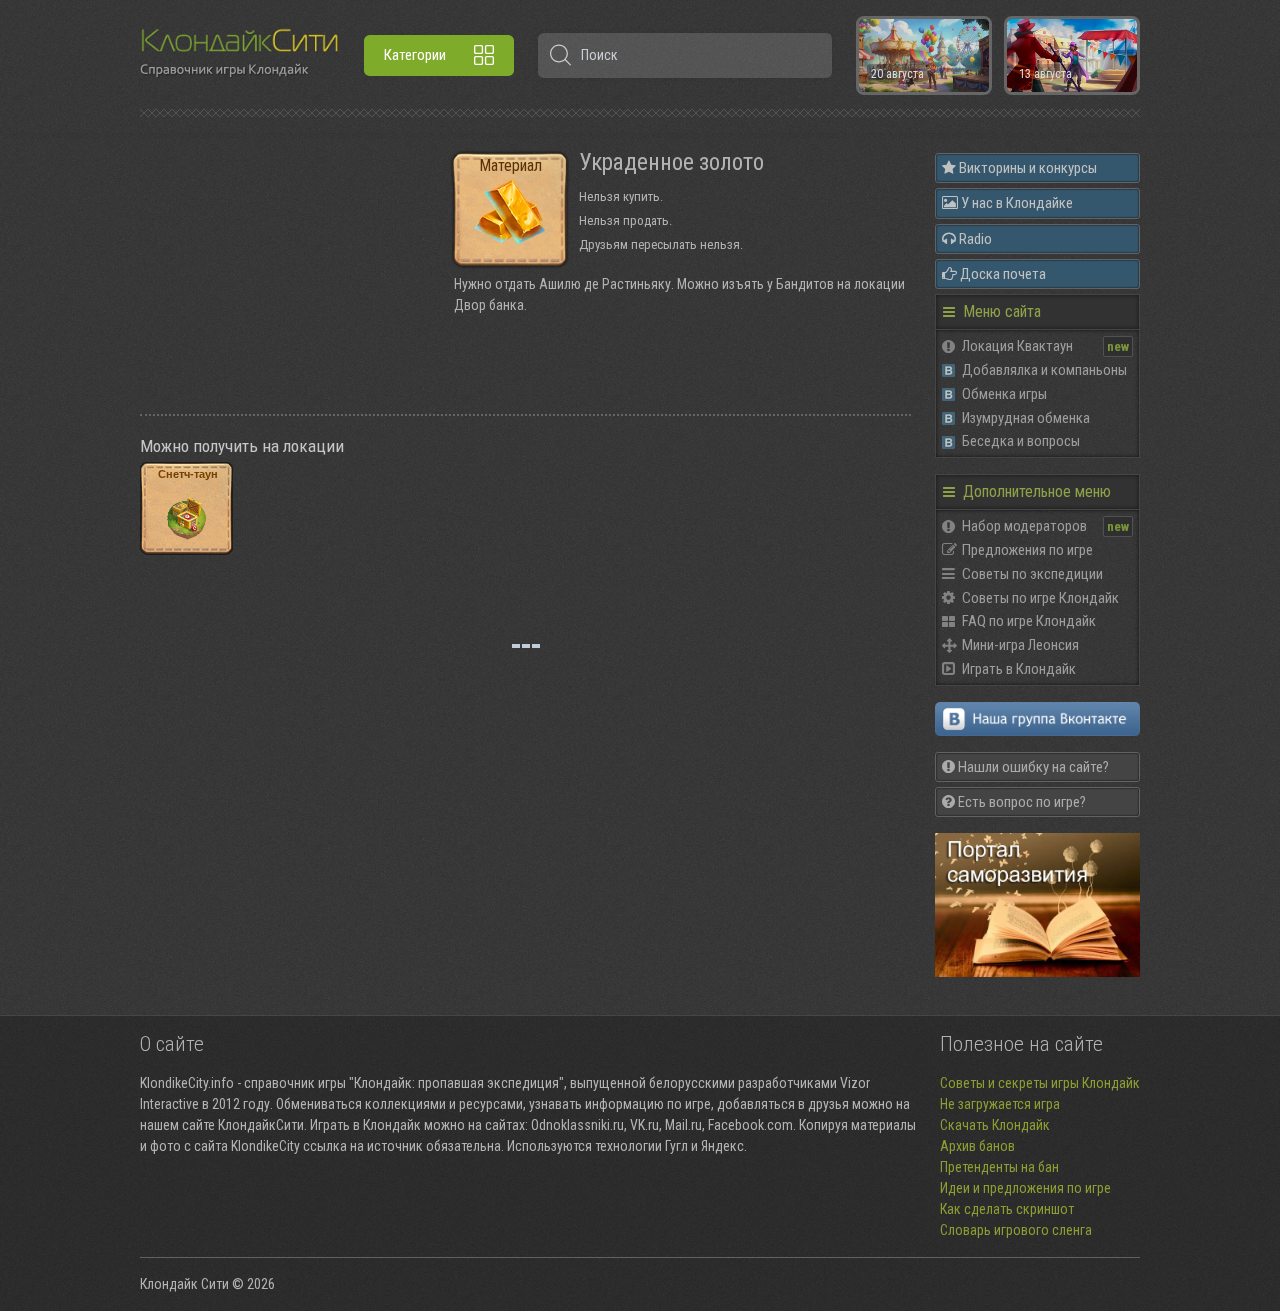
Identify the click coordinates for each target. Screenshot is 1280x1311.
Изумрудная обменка (1026, 418)
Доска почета (1001, 274)
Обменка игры (1004, 394)
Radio (974, 239)
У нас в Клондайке (1015, 203)
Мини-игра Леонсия (1020, 645)
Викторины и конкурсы (1026, 168)
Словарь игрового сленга (1016, 1230)
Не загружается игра (1000, 1104)
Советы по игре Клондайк (1040, 598)
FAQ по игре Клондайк (1029, 621)
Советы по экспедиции (1032, 574)
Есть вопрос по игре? (1020, 802)
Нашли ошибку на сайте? (1032, 767)
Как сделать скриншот (1007, 1209)
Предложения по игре (1027, 550)
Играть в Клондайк (1019, 669)
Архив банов (977, 1146)
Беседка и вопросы (1021, 441)
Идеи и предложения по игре (1025, 1188)
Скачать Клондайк (995, 1125)
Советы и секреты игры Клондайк (1040, 1083)
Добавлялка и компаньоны (1044, 370)
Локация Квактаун (1017, 346)
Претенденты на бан (999, 1167)
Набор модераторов (1024, 526)
